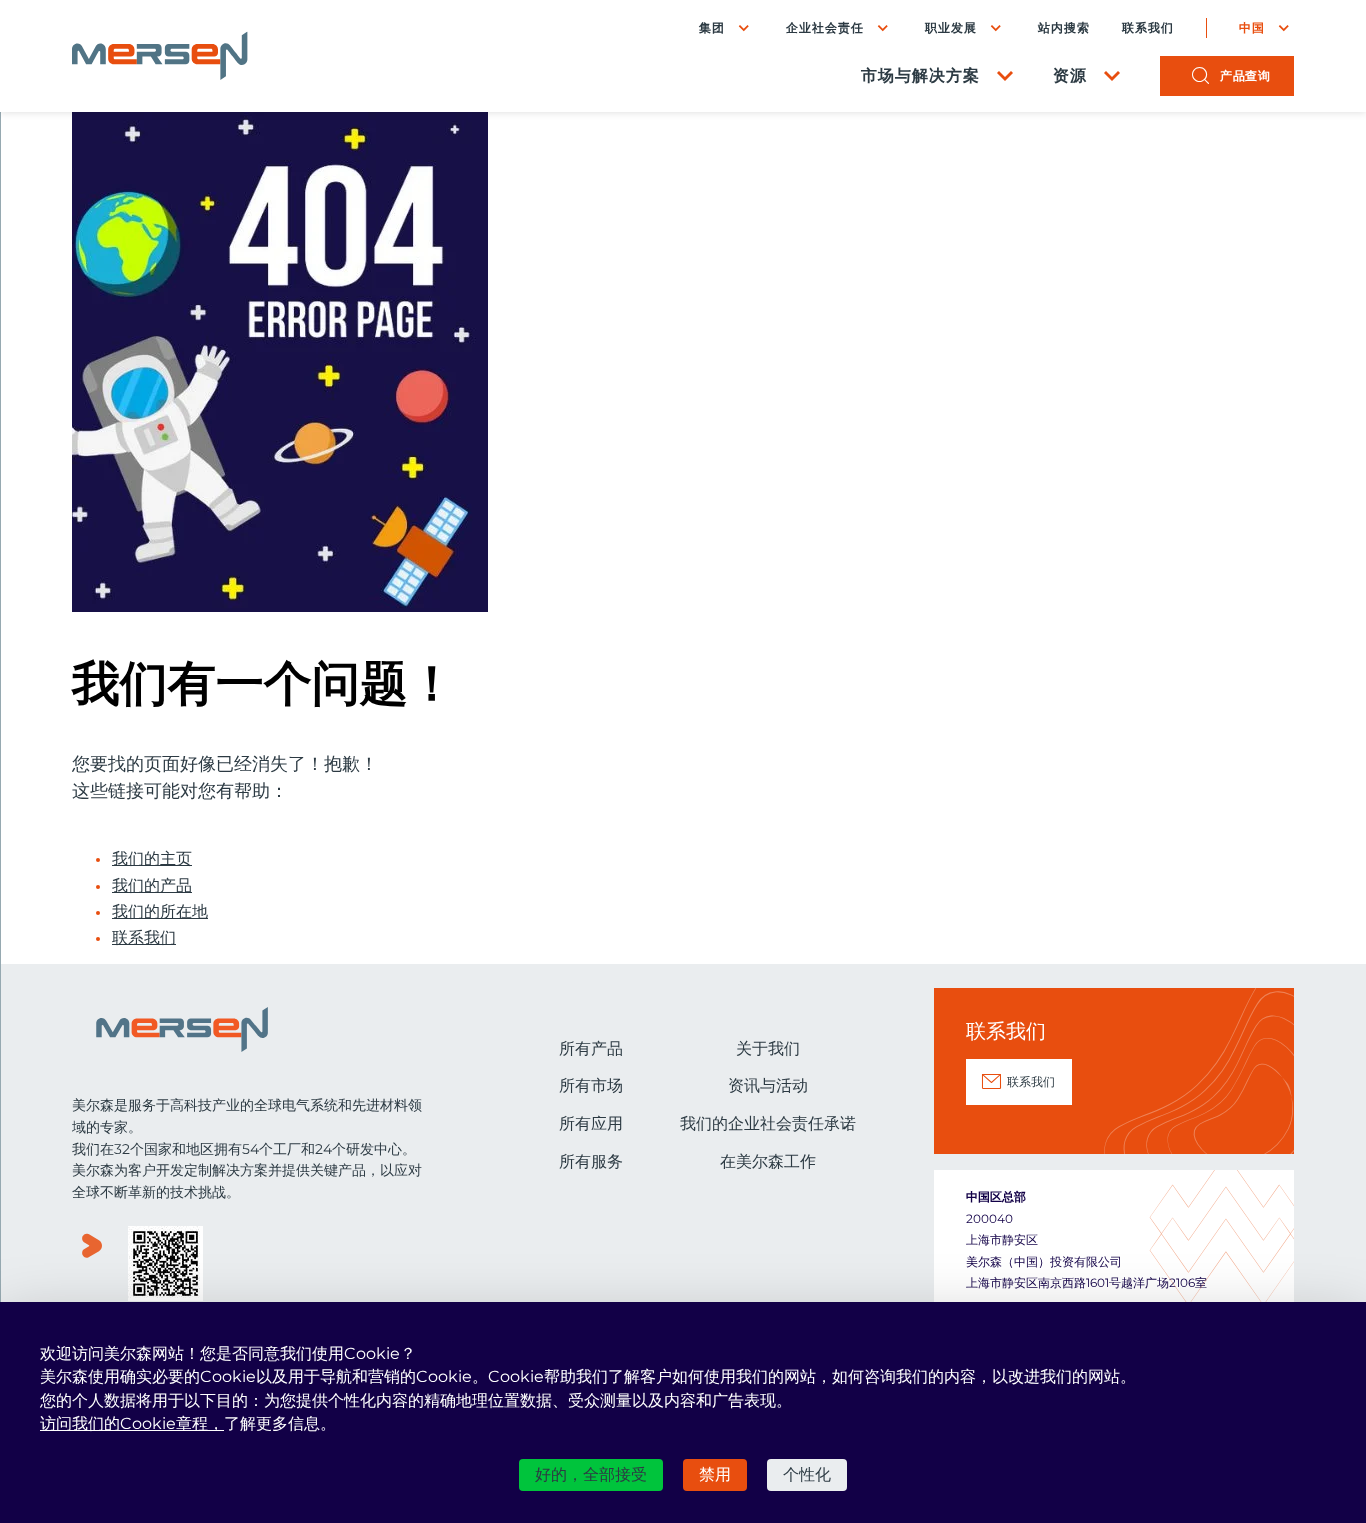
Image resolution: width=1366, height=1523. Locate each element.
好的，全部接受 (591, 1474)
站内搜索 (1064, 28)
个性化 (807, 1474)
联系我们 (1148, 28)
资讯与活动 (768, 1085)
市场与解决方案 (920, 75)
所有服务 (591, 1161)
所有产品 (591, 1048)
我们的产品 (152, 886)
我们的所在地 (160, 912)
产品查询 (1245, 75)
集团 (712, 27)
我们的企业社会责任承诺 (768, 1123)
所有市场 (591, 1085)
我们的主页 (152, 859)
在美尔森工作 (768, 1161)
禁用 (715, 1474)
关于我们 (768, 1048)
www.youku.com (92, 1265)
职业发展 (951, 27)
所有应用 (591, 1123)
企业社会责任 (825, 27)
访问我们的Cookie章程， (132, 1423)
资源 (1070, 75)
